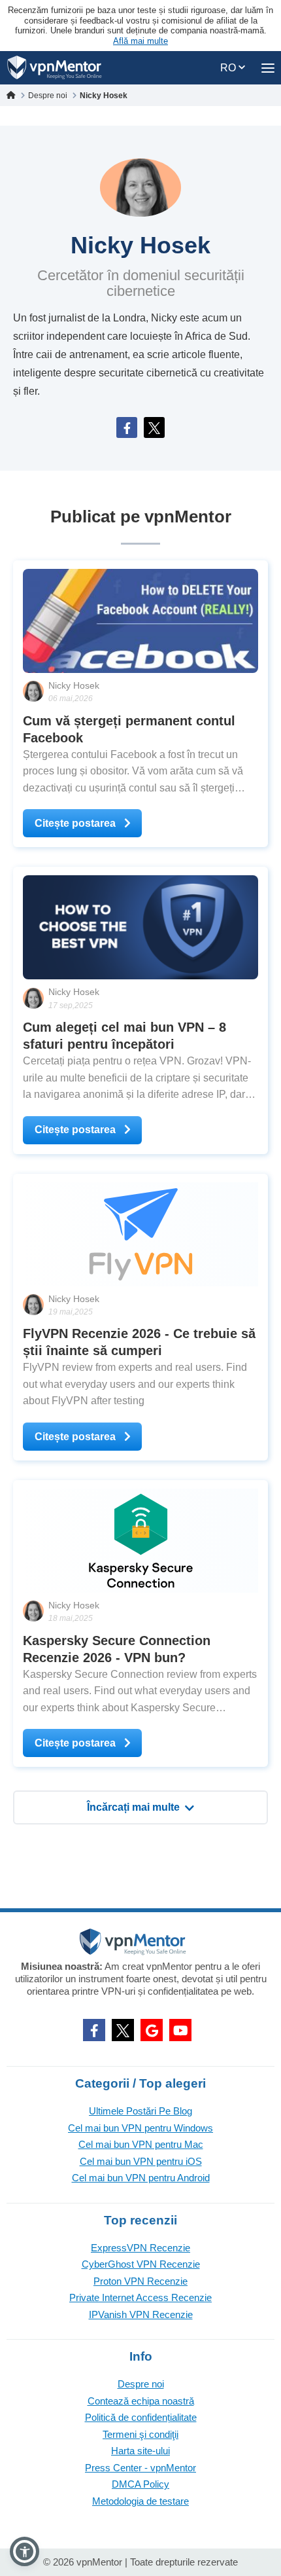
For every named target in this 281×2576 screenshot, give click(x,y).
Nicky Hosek (74, 685)
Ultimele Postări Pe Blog (140, 2111)
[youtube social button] (180, 2030)
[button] (25, 2551)
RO (229, 68)
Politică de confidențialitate (141, 2417)
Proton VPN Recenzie (140, 2281)
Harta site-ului (140, 2451)
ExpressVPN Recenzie (140, 2248)
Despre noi (141, 2384)
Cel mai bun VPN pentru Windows (140, 2128)
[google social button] (152, 2030)
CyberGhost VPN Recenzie (141, 2264)
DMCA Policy (140, 2484)
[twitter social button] (123, 2030)
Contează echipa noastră (141, 2401)
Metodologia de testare (140, 2501)
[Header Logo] (55, 68)
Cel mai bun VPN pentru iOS (141, 2161)
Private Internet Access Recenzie (140, 2297)
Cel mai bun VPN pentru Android (141, 2178)
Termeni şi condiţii (140, 2434)
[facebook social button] (94, 2030)
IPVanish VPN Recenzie (141, 2314)
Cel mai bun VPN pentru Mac (141, 2144)
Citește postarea (76, 823)
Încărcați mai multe (133, 1807)
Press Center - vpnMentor (140, 2468)
